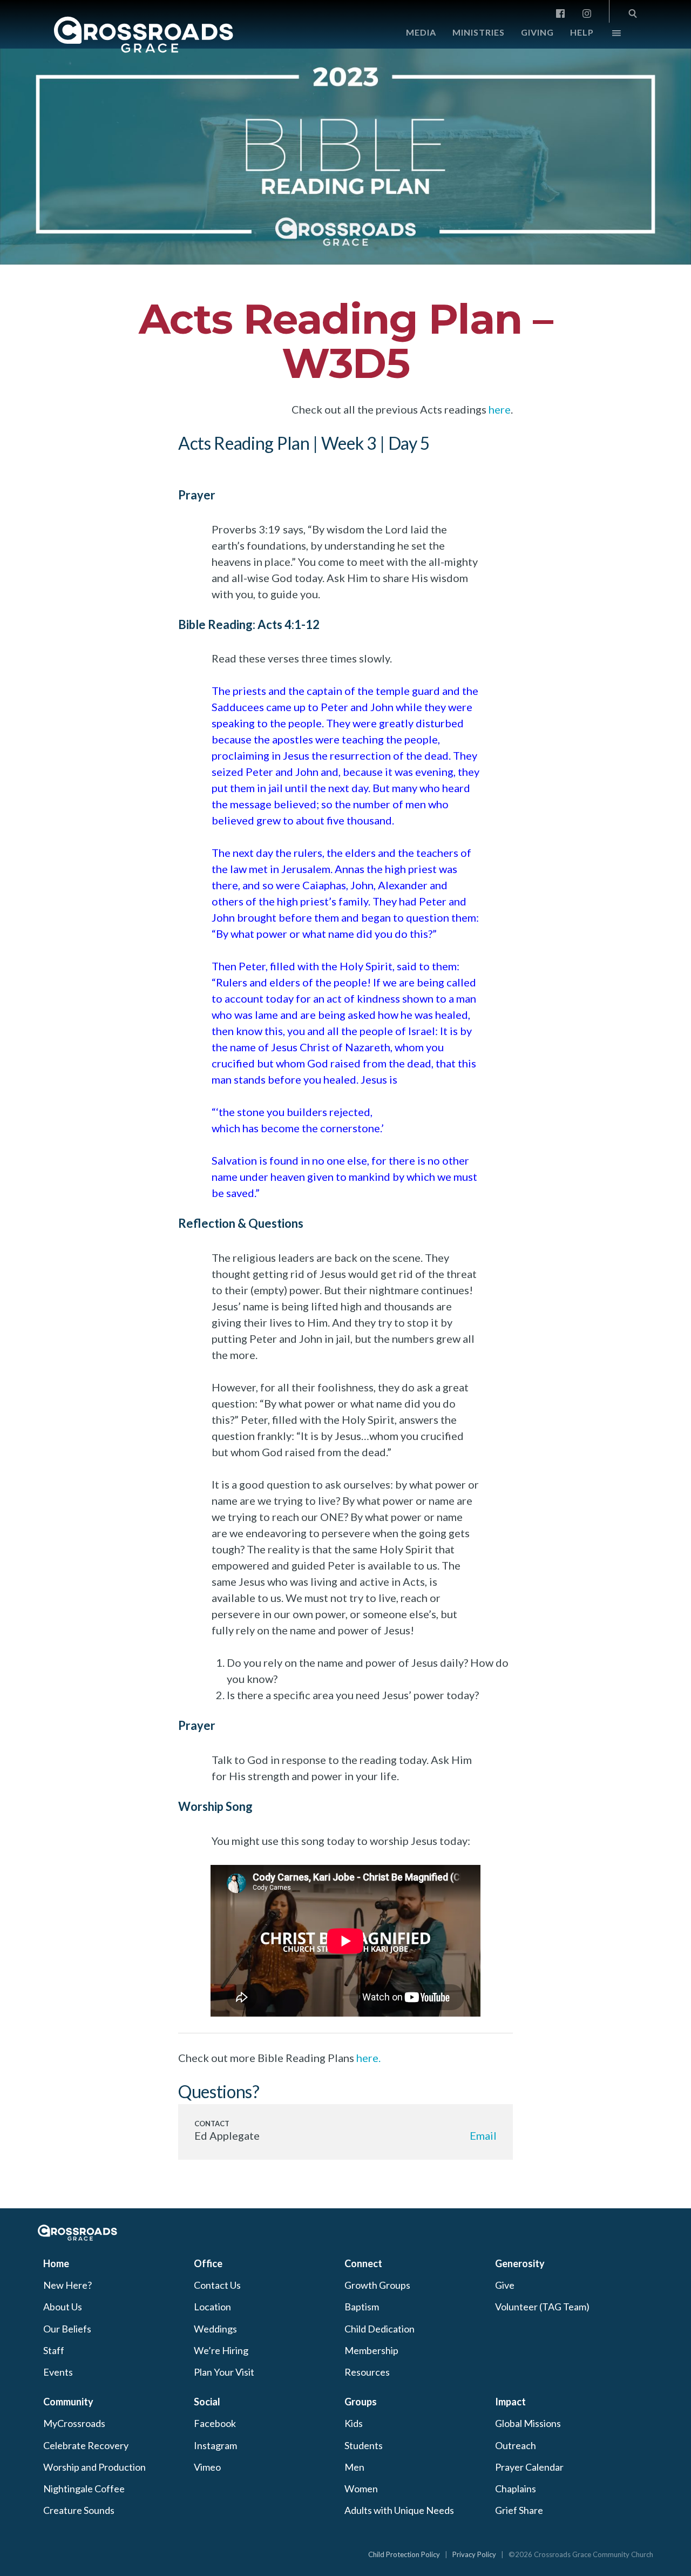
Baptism (362, 2307)
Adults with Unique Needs (399, 2510)
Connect (363, 2263)
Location (212, 2307)
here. (368, 2058)
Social (207, 2402)
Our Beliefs (67, 2329)
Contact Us (217, 2285)
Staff (54, 2350)
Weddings (215, 2329)
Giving (537, 32)
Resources (367, 2372)
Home (56, 2263)
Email (483, 2135)
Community (68, 2402)
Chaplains (516, 2489)
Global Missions (528, 2423)
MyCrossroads (74, 2423)
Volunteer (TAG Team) (542, 2307)
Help (582, 32)
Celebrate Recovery (86, 2445)
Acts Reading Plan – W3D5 (346, 341)
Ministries (479, 32)
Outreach (516, 2445)
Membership (371, 2350)
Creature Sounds (79, 2510)
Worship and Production (94, 2467)
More (607, 36)
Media (421, 32)
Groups (361, 2402)
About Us (63, 2307)
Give (505, 2285)
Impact (510, 2402)
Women (361, 2489)
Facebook (215, 2423)
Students (364, 2445)
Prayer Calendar (529, 2467)
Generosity (520, 2263)
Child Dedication (380, 2329)
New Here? (67, 2285)
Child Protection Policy (404, 2554)
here (500, 409)
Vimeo (207, 2467)
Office (208, 2263)
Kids (354, 2423)
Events (58, 2372)
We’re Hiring (221, 2350)
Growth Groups (377, 2285)
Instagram (215, 2445)
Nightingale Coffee (84, 2489)
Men (354, 2467)
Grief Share (519, 2510)
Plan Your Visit (224, 2372)
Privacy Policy (474, 2554)
